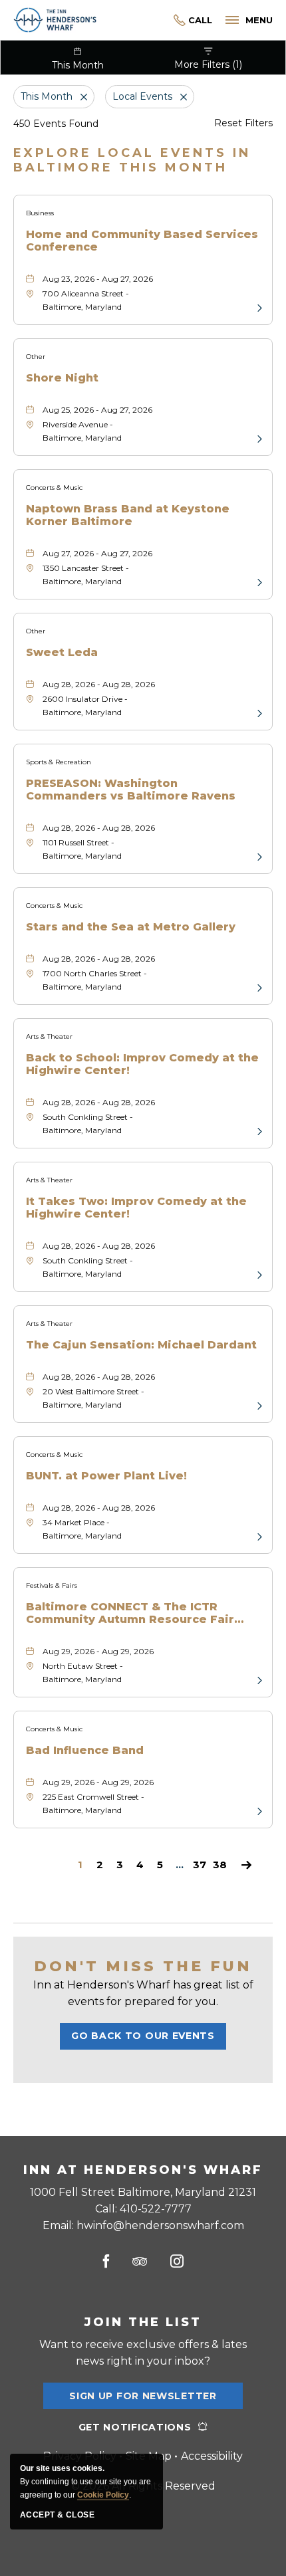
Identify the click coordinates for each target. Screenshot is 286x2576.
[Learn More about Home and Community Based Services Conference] (258, 307)
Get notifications (135, 2427)
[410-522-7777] (154, 20)
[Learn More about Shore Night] (258, 438)
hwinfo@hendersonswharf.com (160, 2225)
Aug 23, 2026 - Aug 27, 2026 (98, 279)
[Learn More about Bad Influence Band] (258, 1810)
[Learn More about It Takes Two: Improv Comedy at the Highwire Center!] (258, 1274)
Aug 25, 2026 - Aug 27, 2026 (97, 410)
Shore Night (62, 378)
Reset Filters (243, 123)
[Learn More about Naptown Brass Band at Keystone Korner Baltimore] (258, 582)
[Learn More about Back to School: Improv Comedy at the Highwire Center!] (258, 1130)
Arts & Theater (49, 1036)
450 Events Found (56, 124)
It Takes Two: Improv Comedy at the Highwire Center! (136, 1208)
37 (200, 1865)
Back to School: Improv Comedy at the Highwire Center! (142, 1064)
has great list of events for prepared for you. (143, 1993)
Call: (143, 2209)
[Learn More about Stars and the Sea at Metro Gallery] (258, 987)
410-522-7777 (193, 20)
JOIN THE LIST (143, 2322)
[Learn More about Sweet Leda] (258, 712)
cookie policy (103, 2495)
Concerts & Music (54, 487)
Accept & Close (57, 2515)
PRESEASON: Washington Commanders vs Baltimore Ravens (131, 790)
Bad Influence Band (85, 1750)
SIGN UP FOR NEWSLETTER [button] (143, 2400)
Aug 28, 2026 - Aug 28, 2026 (99, 684)
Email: (143, 2225)
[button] (143, 2036)
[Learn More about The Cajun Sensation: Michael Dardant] (258, 1405)
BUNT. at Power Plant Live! (106, 1476)
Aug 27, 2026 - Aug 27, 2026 (97, 553)
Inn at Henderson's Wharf (143, 2170)
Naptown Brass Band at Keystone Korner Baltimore (128, 515)
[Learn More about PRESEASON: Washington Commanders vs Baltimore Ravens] (258, 856)
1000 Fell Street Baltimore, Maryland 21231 (143, 2192)
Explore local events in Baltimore (132, 160)
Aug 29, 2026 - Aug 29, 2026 (98, 1651)
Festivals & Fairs (52, 1585)
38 (220, 1865)
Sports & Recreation (59, 762)
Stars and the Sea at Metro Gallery (131, 927)
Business (40, 213)
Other (36, 357)
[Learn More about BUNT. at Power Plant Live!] (258, 1536)
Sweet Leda (62, 652)
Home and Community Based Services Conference (142, 241)
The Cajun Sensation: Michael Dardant (141, 1345)
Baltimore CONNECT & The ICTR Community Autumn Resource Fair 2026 (130, 1613)
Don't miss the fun (143, 1966)
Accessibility (212, 2456)
